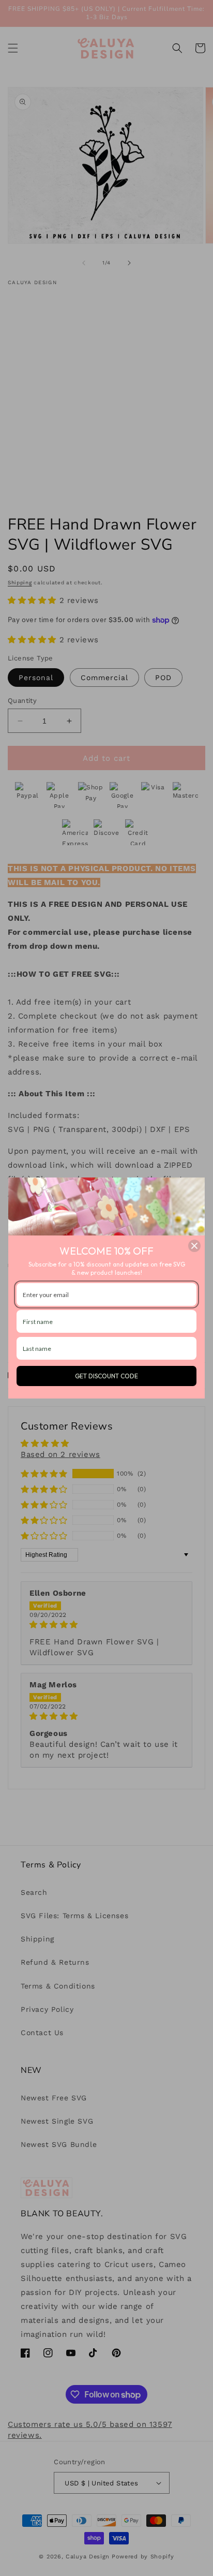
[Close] (194, 1246)
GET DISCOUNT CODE (106, 1376)
